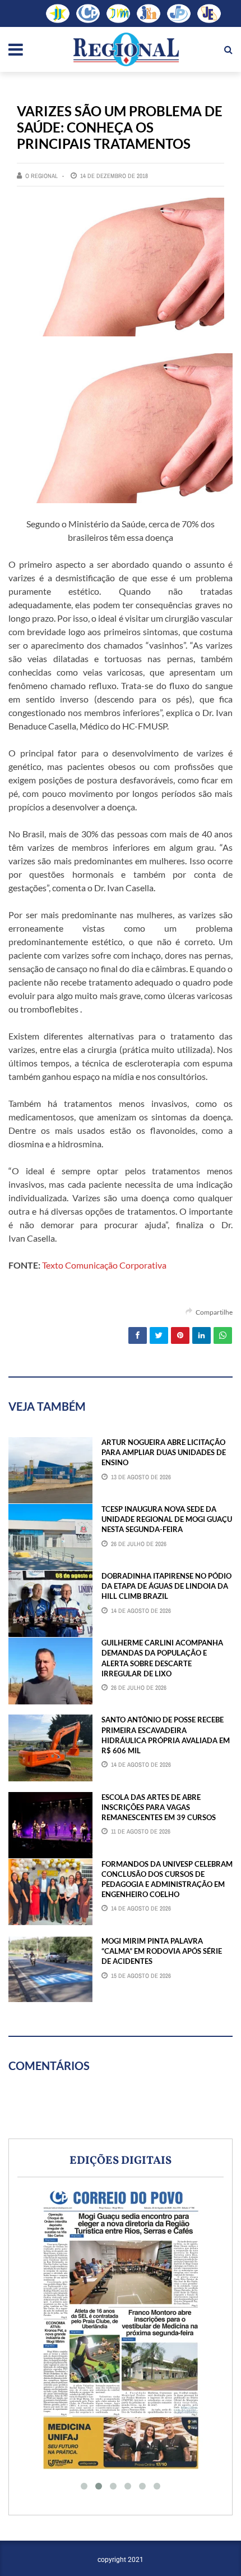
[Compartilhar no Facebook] (138, 1335)
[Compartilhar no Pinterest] (180, 1335)
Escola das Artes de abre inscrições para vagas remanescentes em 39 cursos (159, 1807)
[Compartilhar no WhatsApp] (223, 1335)
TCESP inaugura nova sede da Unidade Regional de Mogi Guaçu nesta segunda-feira (167, 1519)
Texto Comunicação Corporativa (104, 1265)
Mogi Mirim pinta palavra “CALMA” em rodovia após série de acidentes (162, 1951)
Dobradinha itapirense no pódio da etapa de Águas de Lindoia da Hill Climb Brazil (166, 1586)
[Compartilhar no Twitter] (159, 1335)
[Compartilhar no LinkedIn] (201, 1335)
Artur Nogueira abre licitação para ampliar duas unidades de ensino (164, 1452)
